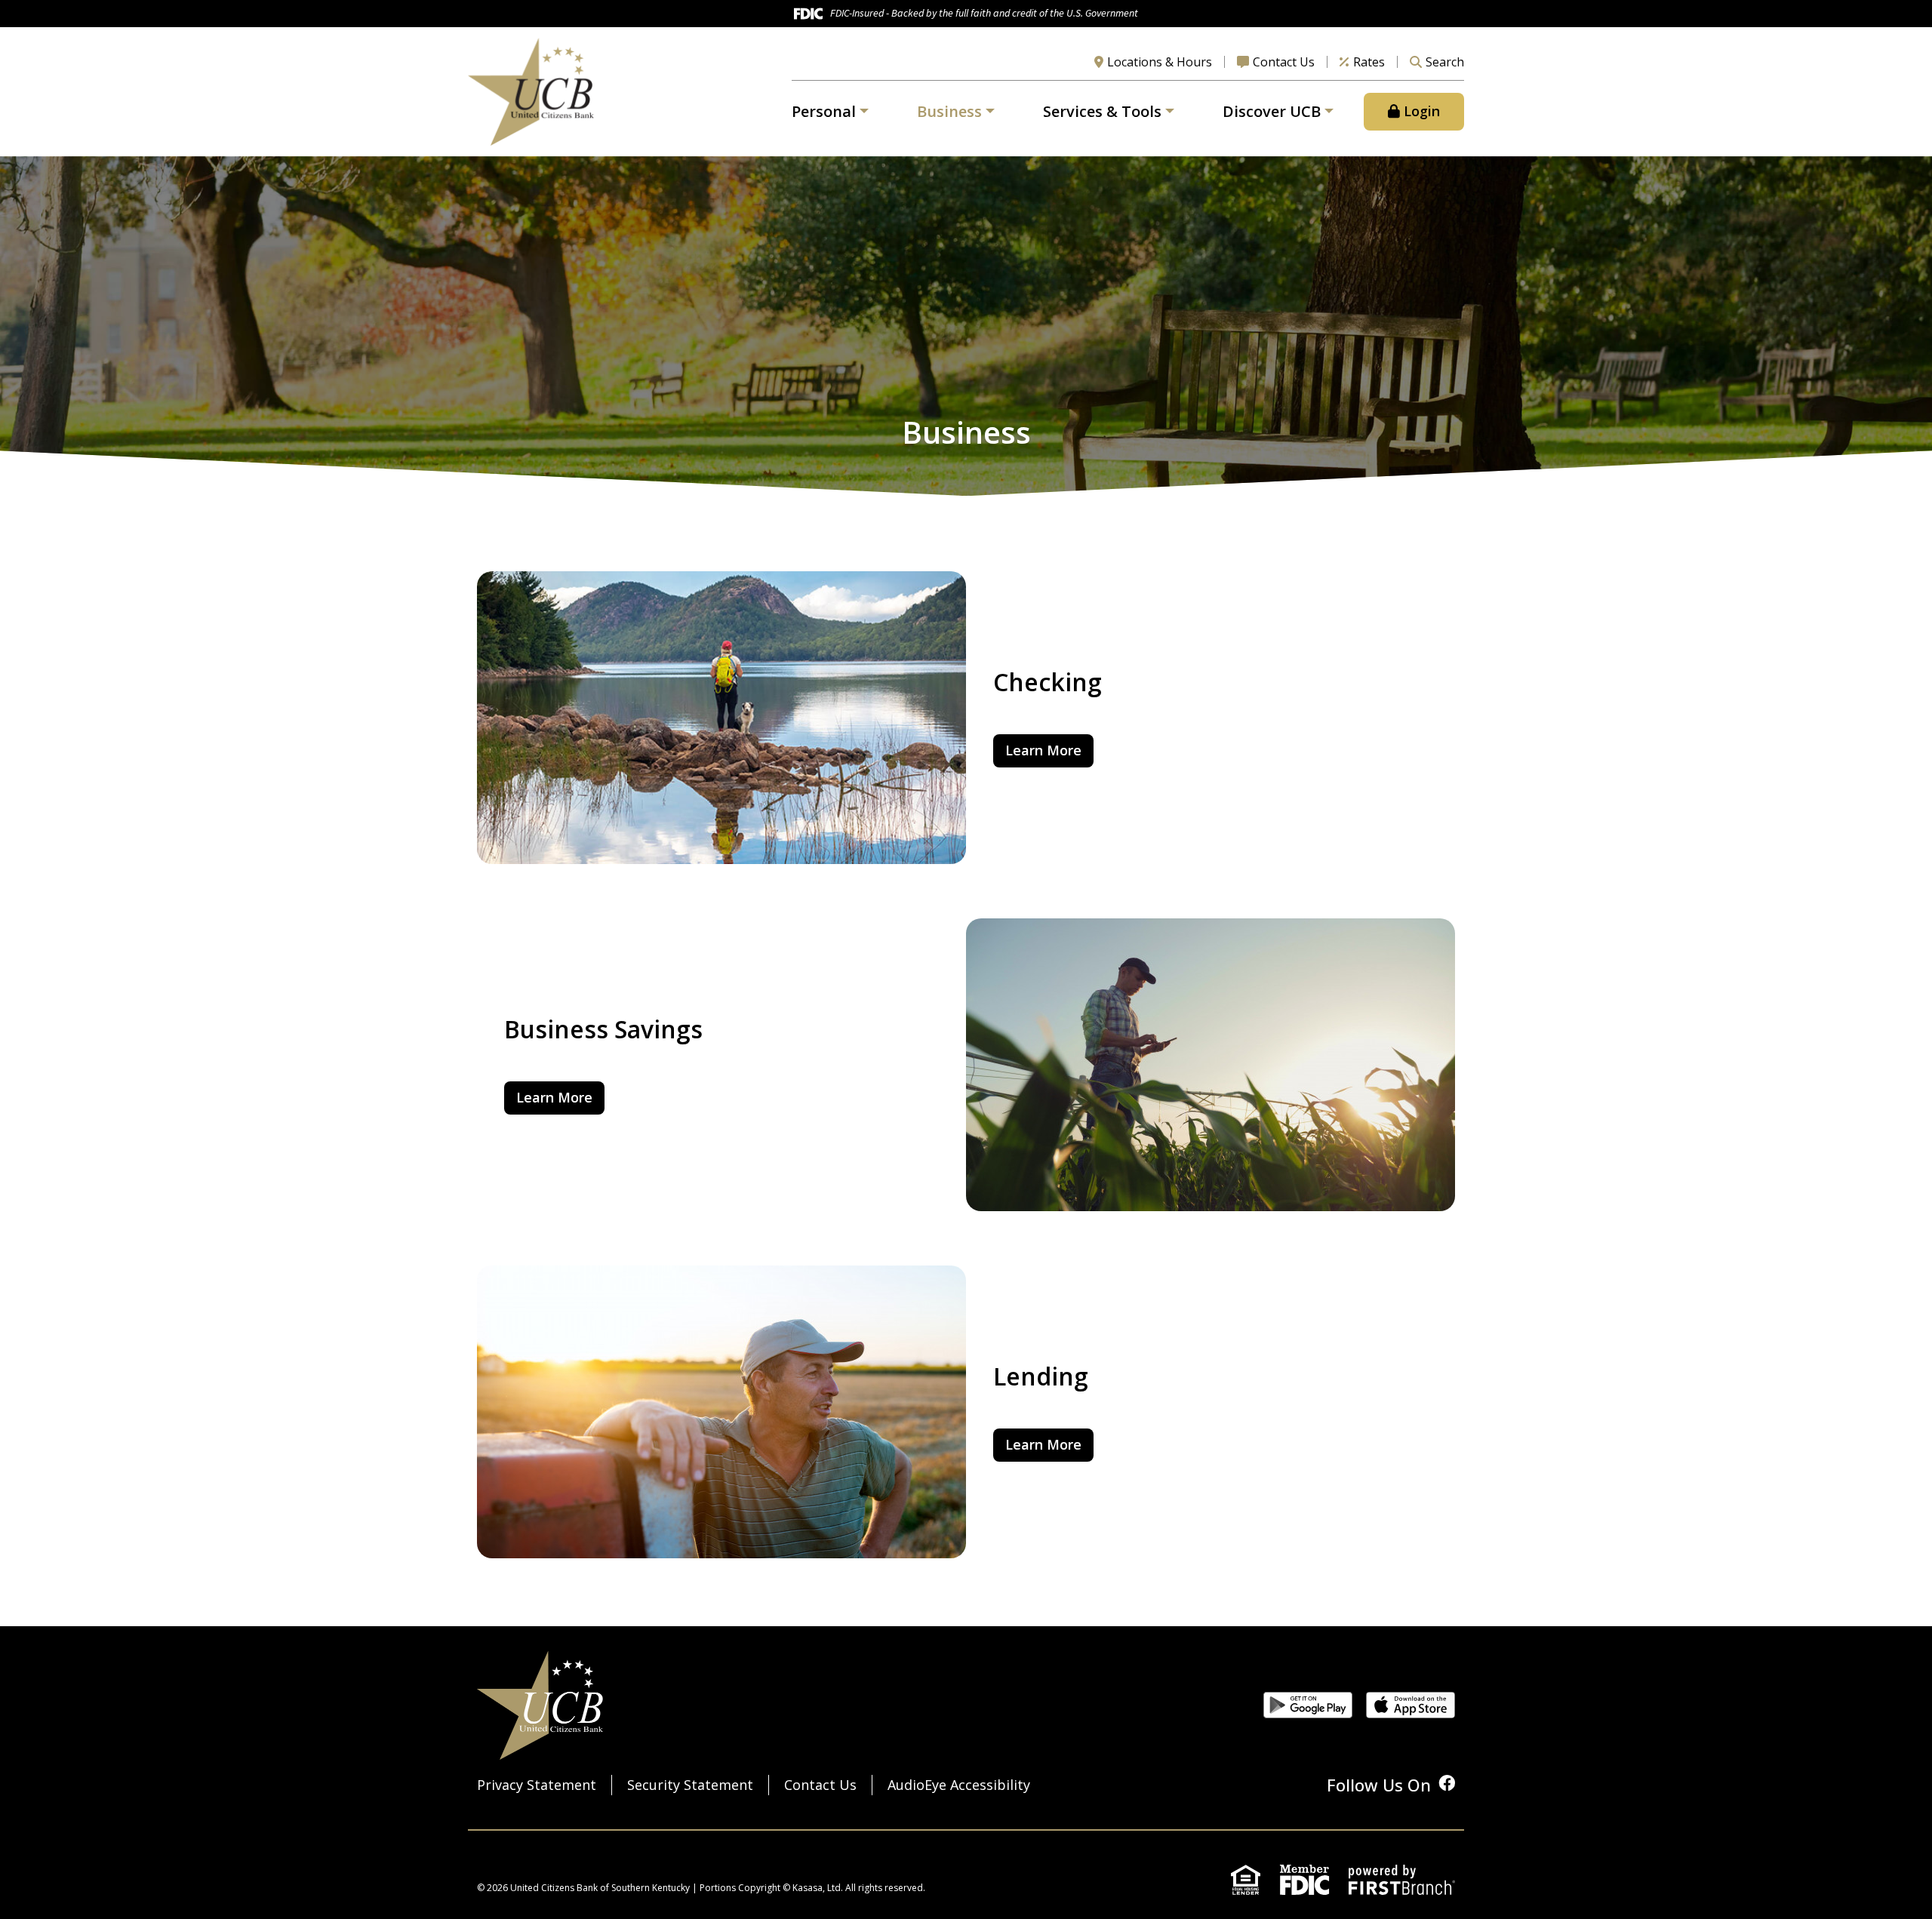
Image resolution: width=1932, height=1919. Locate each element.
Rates (1369, 62)
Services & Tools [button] (1102, 111)
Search (1445, 62)
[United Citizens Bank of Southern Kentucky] (531, 90)
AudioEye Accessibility (959, 1785)
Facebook (1447, 1783)
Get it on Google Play (1308, 1705)
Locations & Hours (1160, 62)
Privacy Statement (537, 1785)
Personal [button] (824, 111)
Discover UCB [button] (1272, 111)
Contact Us (1284, 62)
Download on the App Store (1411, 1705)
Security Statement (690, 1785)
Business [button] (949, 111)
